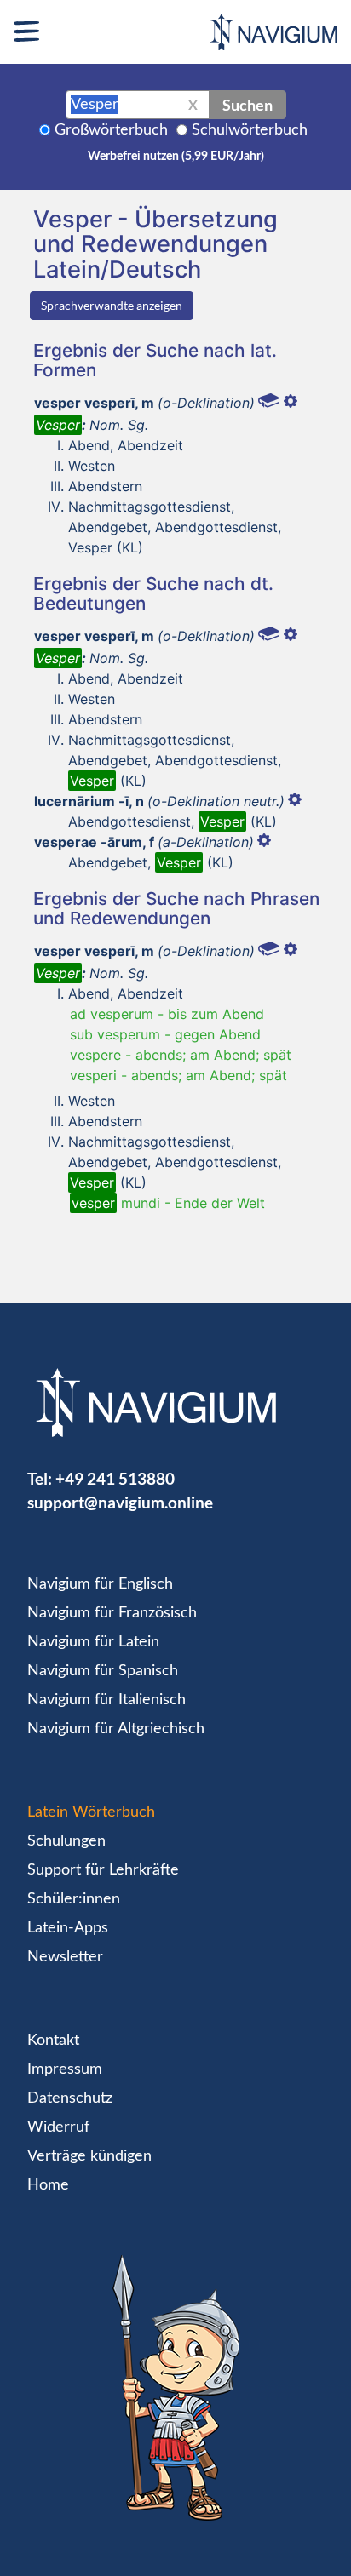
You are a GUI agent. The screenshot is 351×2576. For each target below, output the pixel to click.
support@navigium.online (120, 1502)
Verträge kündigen (89, 2156)
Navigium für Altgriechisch (116, 1729)
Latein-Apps (68, 1928)
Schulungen (66, 1841)
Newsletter (65, 1957)
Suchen (247, 105)
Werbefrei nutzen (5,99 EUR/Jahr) (176, 157)
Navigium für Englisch (100, 1584)
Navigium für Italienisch (106, 1700)
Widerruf (58, 2127)
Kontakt (53, 2041)
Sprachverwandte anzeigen (112, 305)
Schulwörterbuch (250, 130)
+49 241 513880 (115, 1478)
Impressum (65, 2069)
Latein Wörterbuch (91, 1812)
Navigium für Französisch (112, 1613)
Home (48, 2185)
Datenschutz (70, 2098)
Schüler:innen (74, 1899)
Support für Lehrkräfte (103, 1870)
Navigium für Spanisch (103, 1671)
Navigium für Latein (93, 1642)
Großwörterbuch (111, 130)
